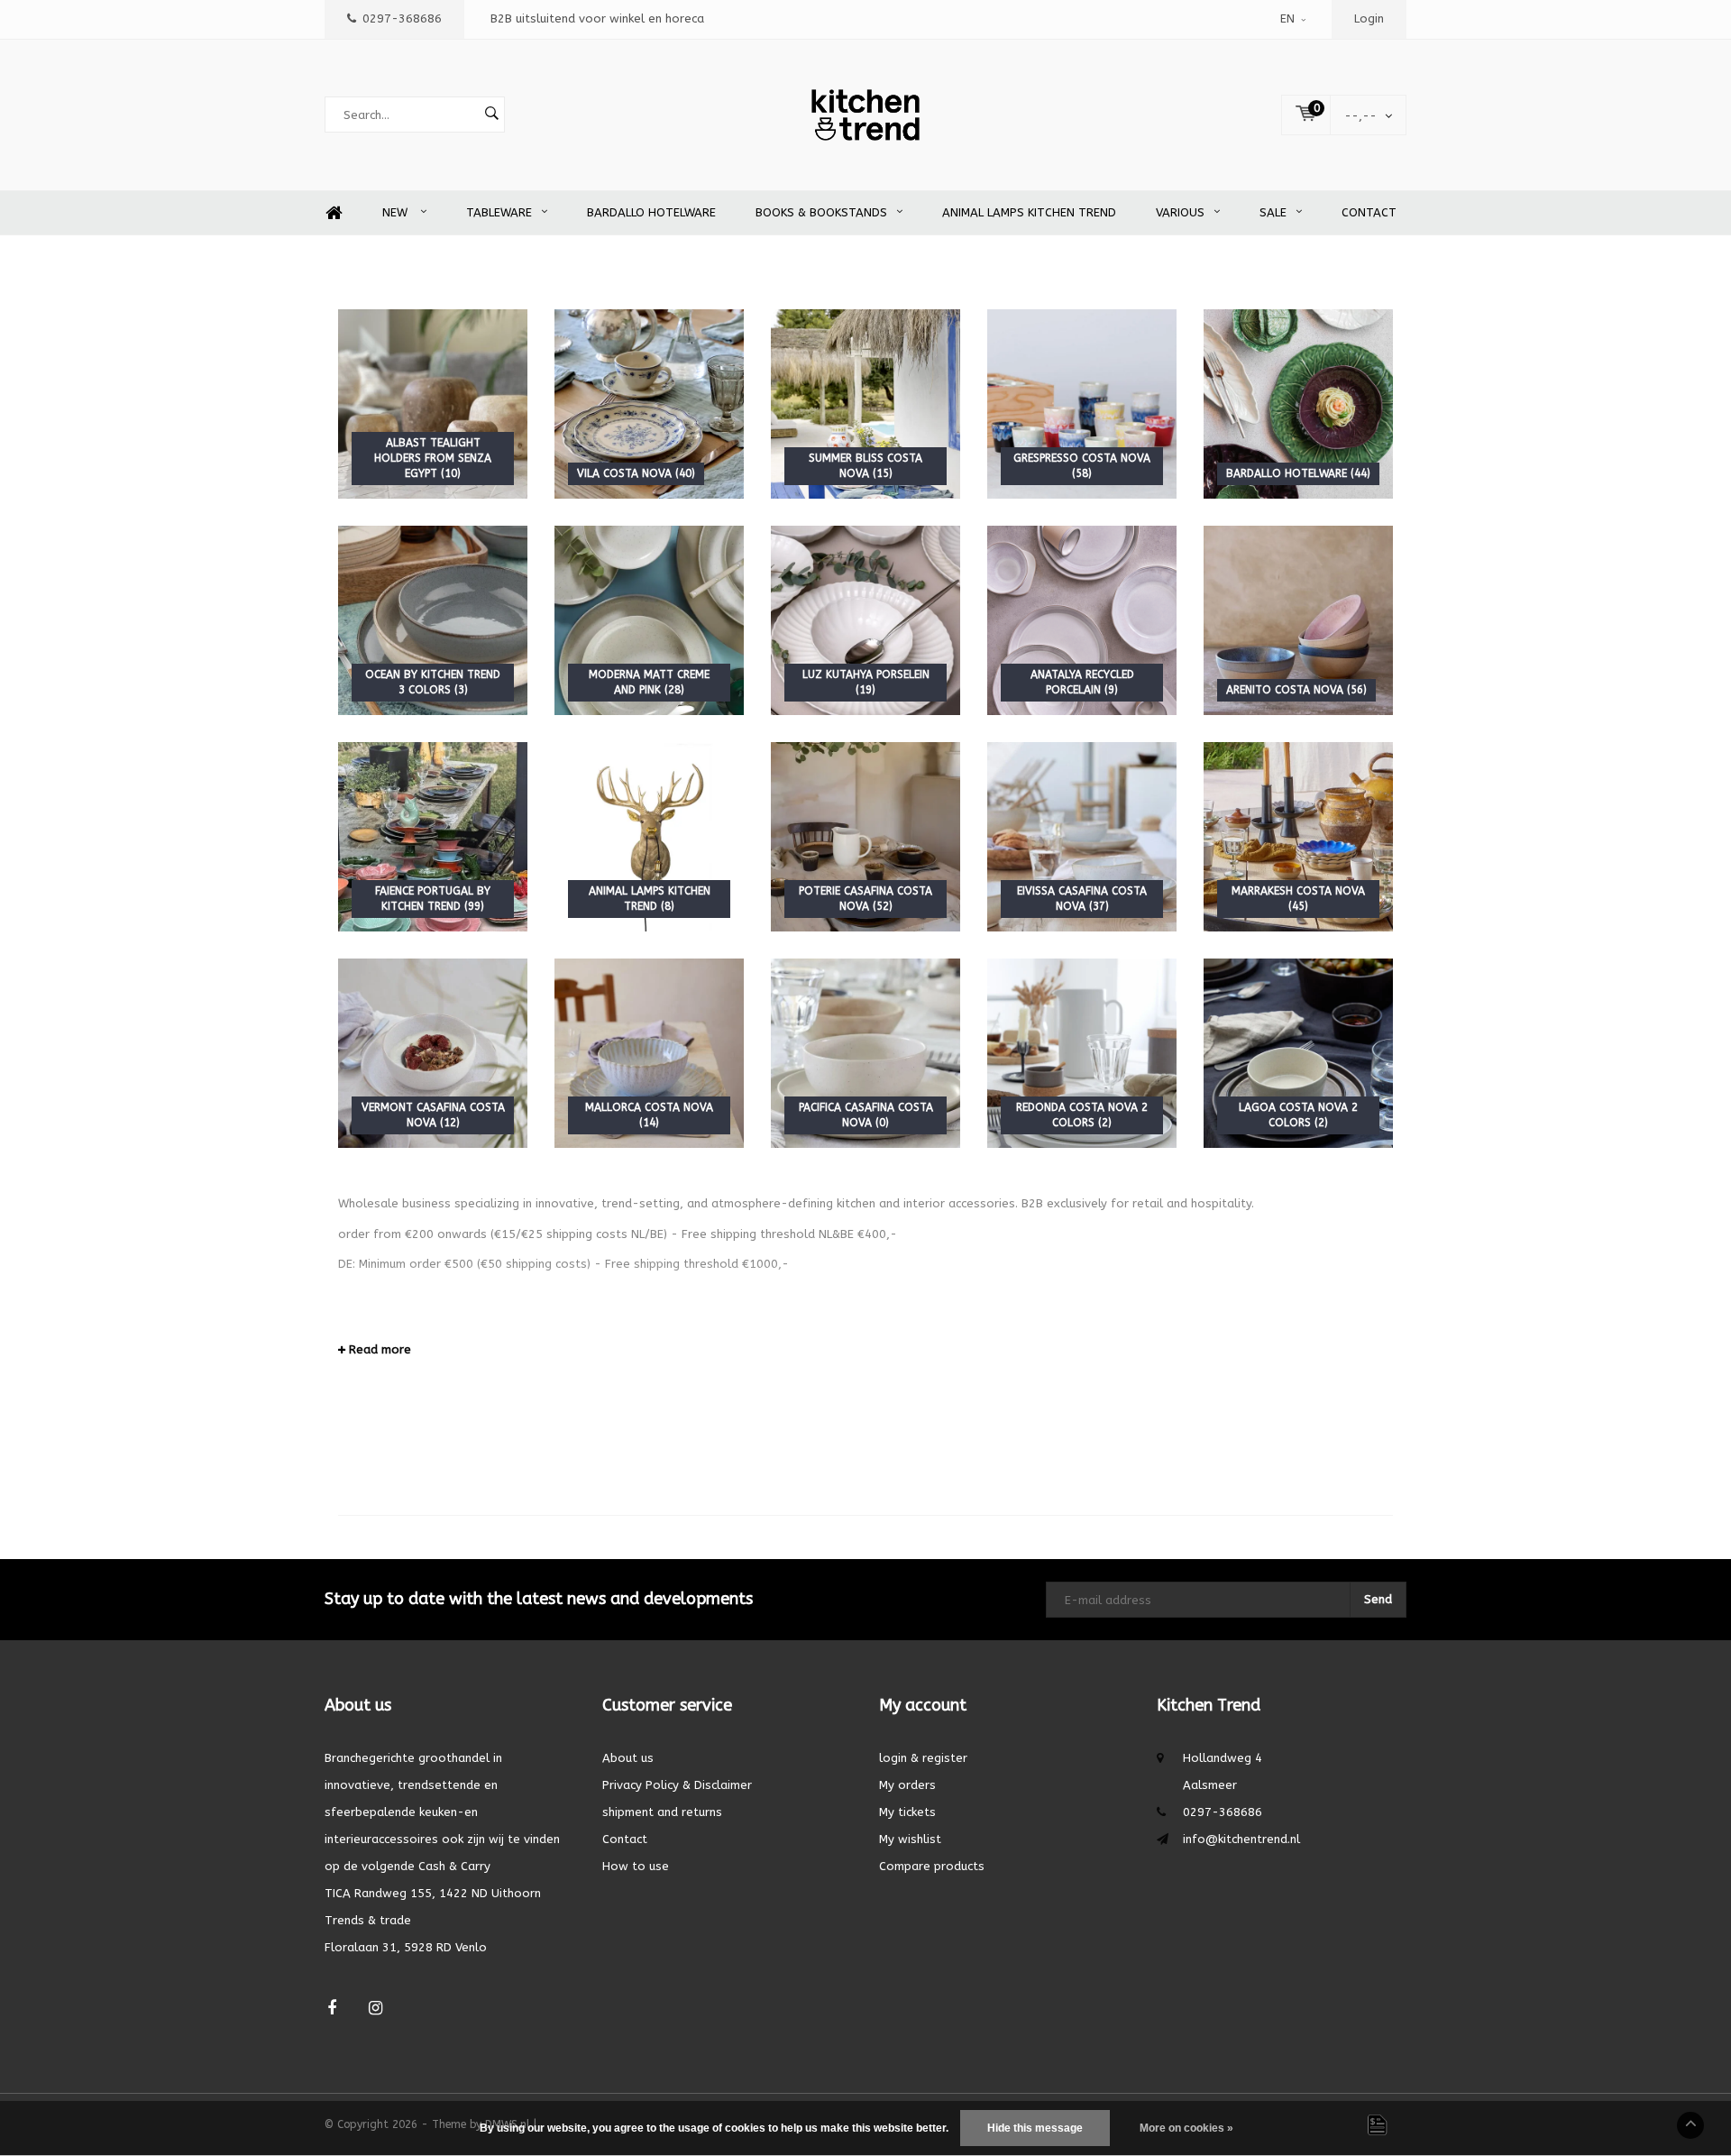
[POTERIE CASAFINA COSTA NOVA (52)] (865, 836)
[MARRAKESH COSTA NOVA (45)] (1298, 836)
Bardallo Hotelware (651, 212)
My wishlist (910, 1839)
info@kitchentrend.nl (1241, 1839)
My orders (907, 1785)
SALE (1273, 212)
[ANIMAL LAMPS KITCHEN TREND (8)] (649, 836)
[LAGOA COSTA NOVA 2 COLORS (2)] (1298, 1053)
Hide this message (1035, 2128)
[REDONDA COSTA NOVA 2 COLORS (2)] (1082, 1053)
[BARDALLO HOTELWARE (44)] (1298, 404)
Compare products (932, 1866)
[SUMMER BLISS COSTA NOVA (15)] (865, 404)
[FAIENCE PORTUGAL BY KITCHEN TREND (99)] (433, 836)
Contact (1369, 212)
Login (1369, 18)
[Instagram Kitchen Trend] (376, 2009)
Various (1180, 212)
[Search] (491, 115)
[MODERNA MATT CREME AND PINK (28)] (649, 620)
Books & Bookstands (821, 212)
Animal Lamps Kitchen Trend (1029, 212)
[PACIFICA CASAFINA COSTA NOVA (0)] (865, 1053)
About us (628, 1758)
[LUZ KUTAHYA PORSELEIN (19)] (865, 620)
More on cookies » (1186, 2128)
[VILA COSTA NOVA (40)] (649, 404)
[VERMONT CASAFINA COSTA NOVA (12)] (433, 1053)
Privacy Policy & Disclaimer (677, 1785)
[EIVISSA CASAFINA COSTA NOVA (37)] (1082, 836)
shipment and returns (662, 1812)
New (397, 212)
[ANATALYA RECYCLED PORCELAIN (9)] (1082, 620)
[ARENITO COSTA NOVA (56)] (1298, 620)
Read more (378, 1349)
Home (334, 213)
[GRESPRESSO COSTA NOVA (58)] (1082, 404)
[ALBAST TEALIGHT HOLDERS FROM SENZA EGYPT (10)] (433, 404)
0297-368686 (402, 18)
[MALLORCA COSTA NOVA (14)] (649, 1053)
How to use (636, 1866)
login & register (923, 1758)
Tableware (499, 212)
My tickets (907, 1812)
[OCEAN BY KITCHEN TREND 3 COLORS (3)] (433, 620)
